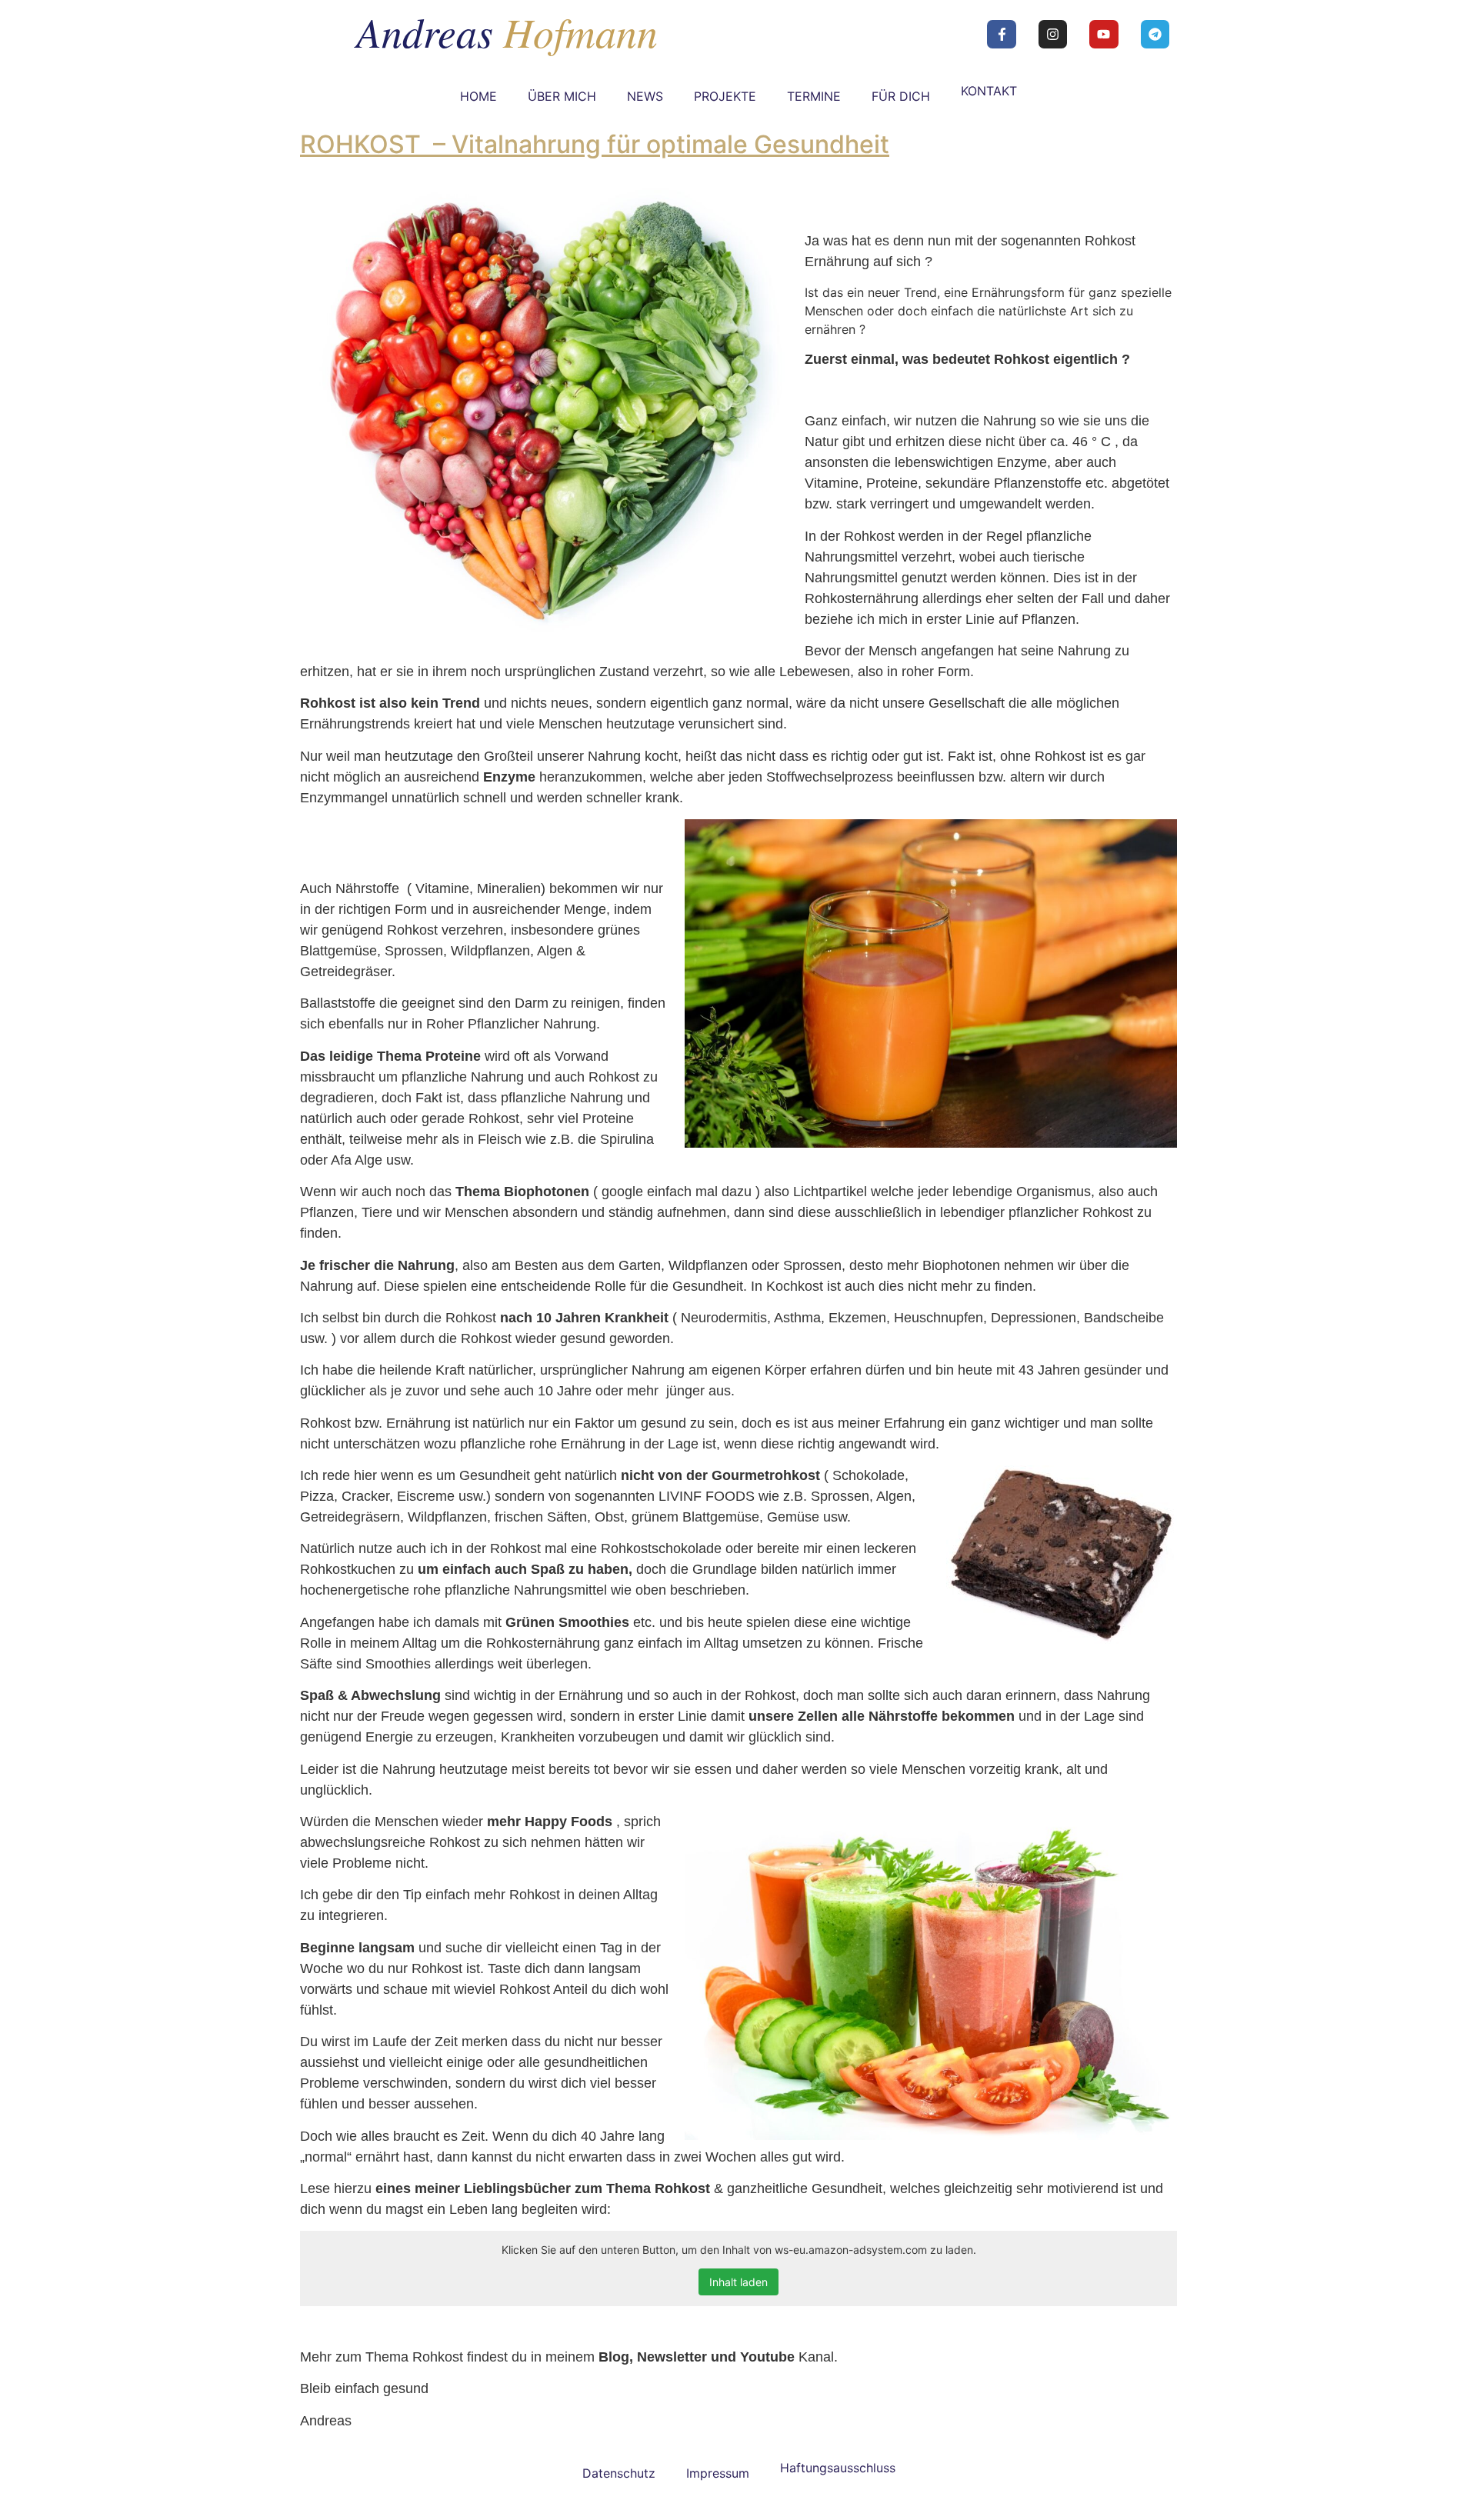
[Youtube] (1104, 34)
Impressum (718, 2473)
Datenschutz (619, 2473)
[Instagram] (1053, 34)
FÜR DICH (901, 96)
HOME (478, 96)
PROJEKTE (725, 96)
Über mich (562, 96)
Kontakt (989, 91)
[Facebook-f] (1001, 34)
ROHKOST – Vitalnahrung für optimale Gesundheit (595, 144)
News (645, 96)
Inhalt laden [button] (738, 2282)
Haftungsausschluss (838, 2468)
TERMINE (814, 96)
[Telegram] (1155, 34)
